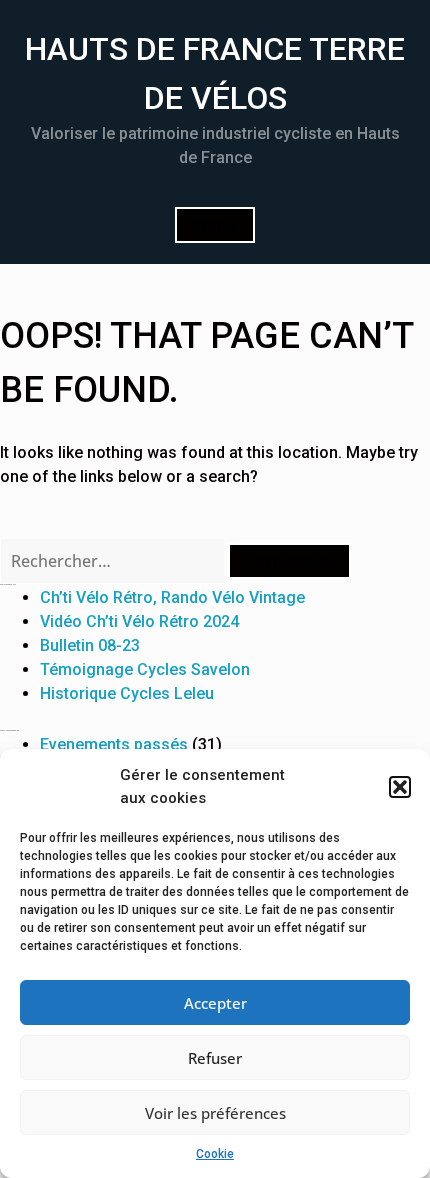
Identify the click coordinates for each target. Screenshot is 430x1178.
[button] (400, 787)
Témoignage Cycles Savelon (145, 669)
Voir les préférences (215, 1113)
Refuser (215, 1058)
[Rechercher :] (114, 561)
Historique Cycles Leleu (127, 693)
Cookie (215, 1154)
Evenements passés (114, 744)
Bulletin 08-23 (90, 645)
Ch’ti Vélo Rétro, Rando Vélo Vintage (172, 597)
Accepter (215, 1003)
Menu (215, 225)
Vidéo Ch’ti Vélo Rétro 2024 (139, 621)
